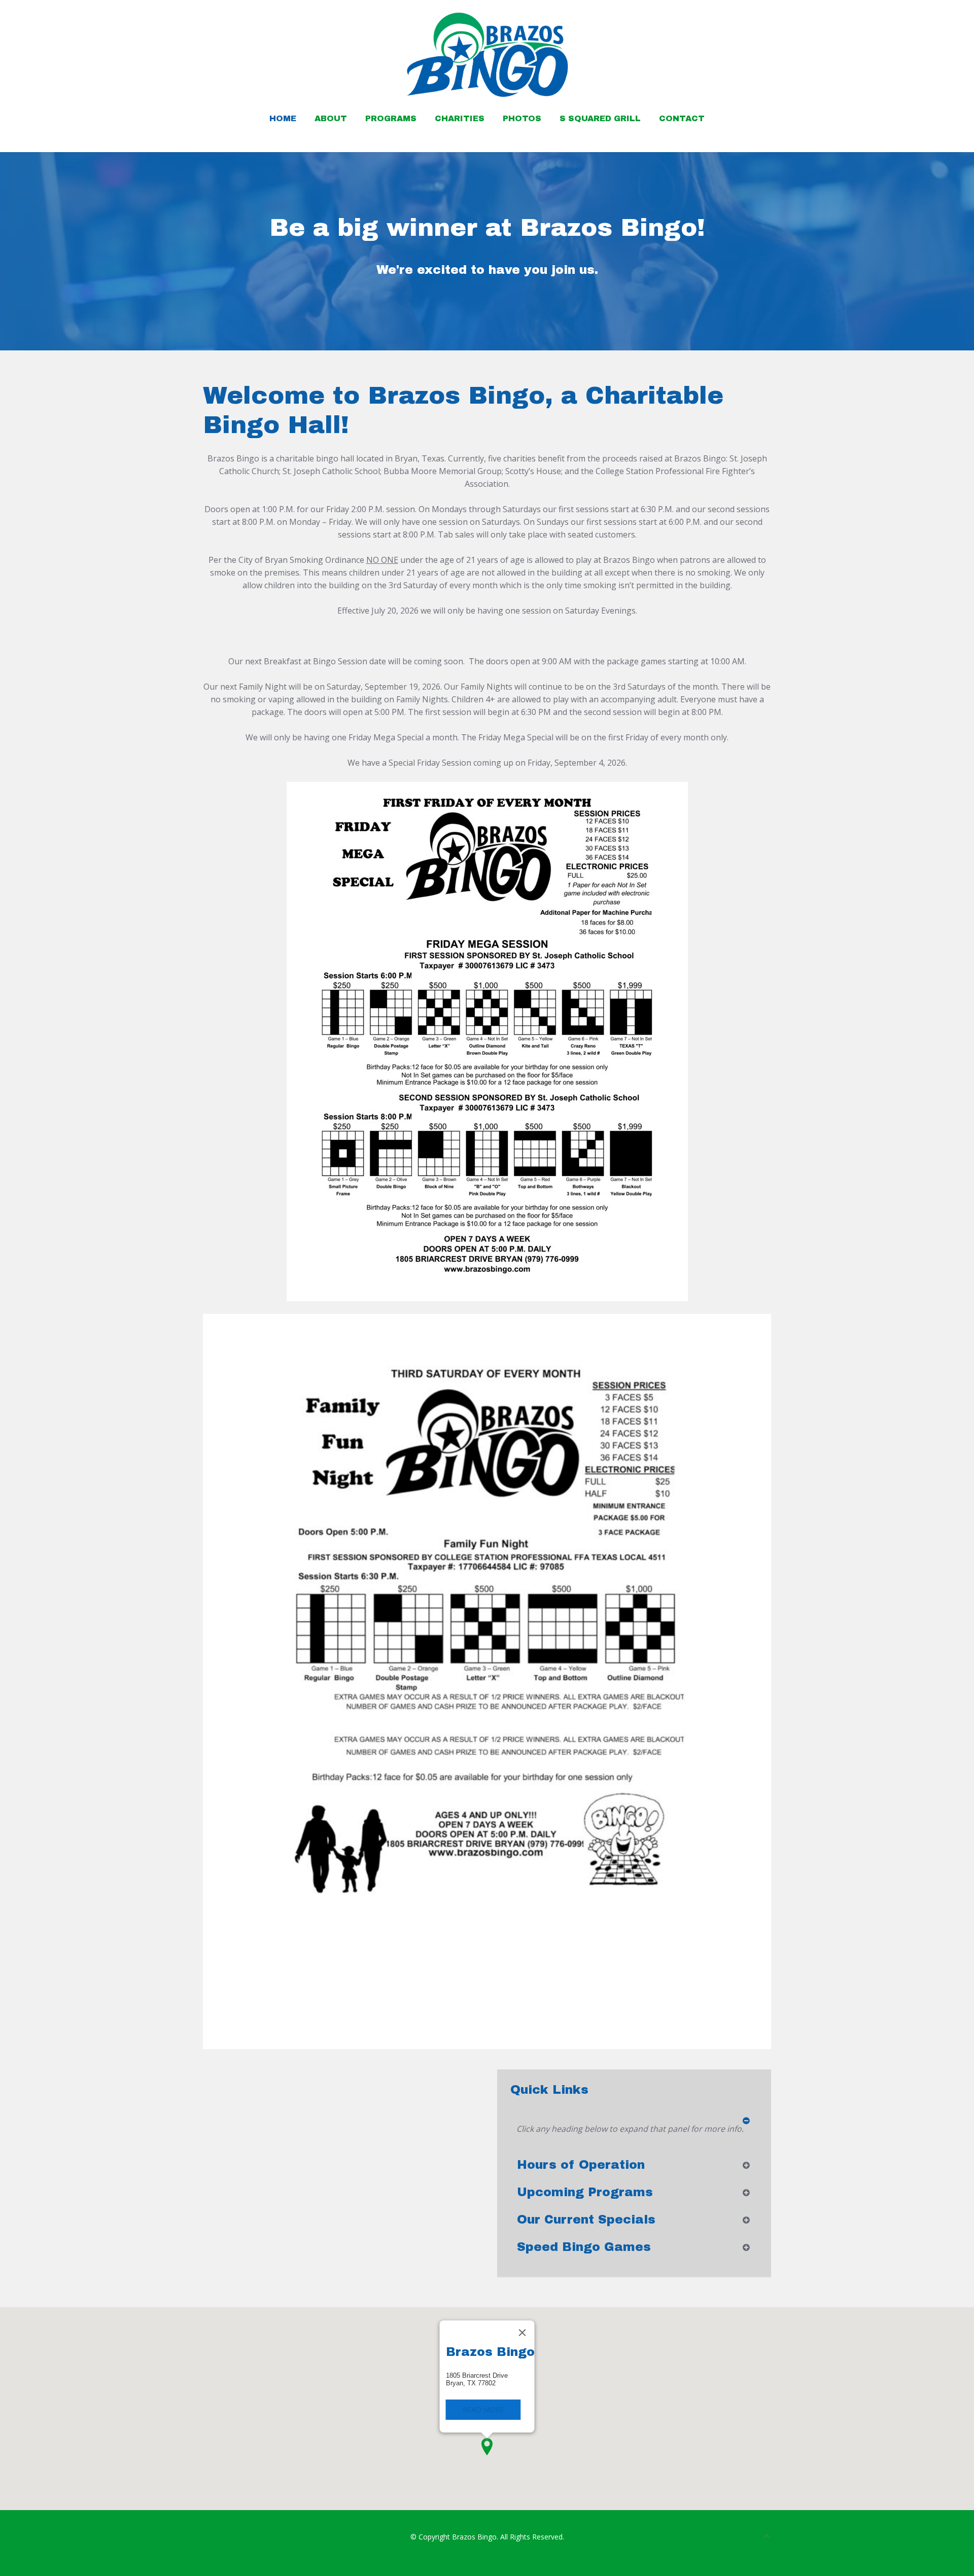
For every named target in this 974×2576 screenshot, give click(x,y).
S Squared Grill (600, 118)
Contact (682, 118)
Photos (522, 118)
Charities (460, 118)
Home (283, 118)
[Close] (523, 2333)
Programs (391, 118)
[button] (487, 2447)
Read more (483, 2409)
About (331, 118)
